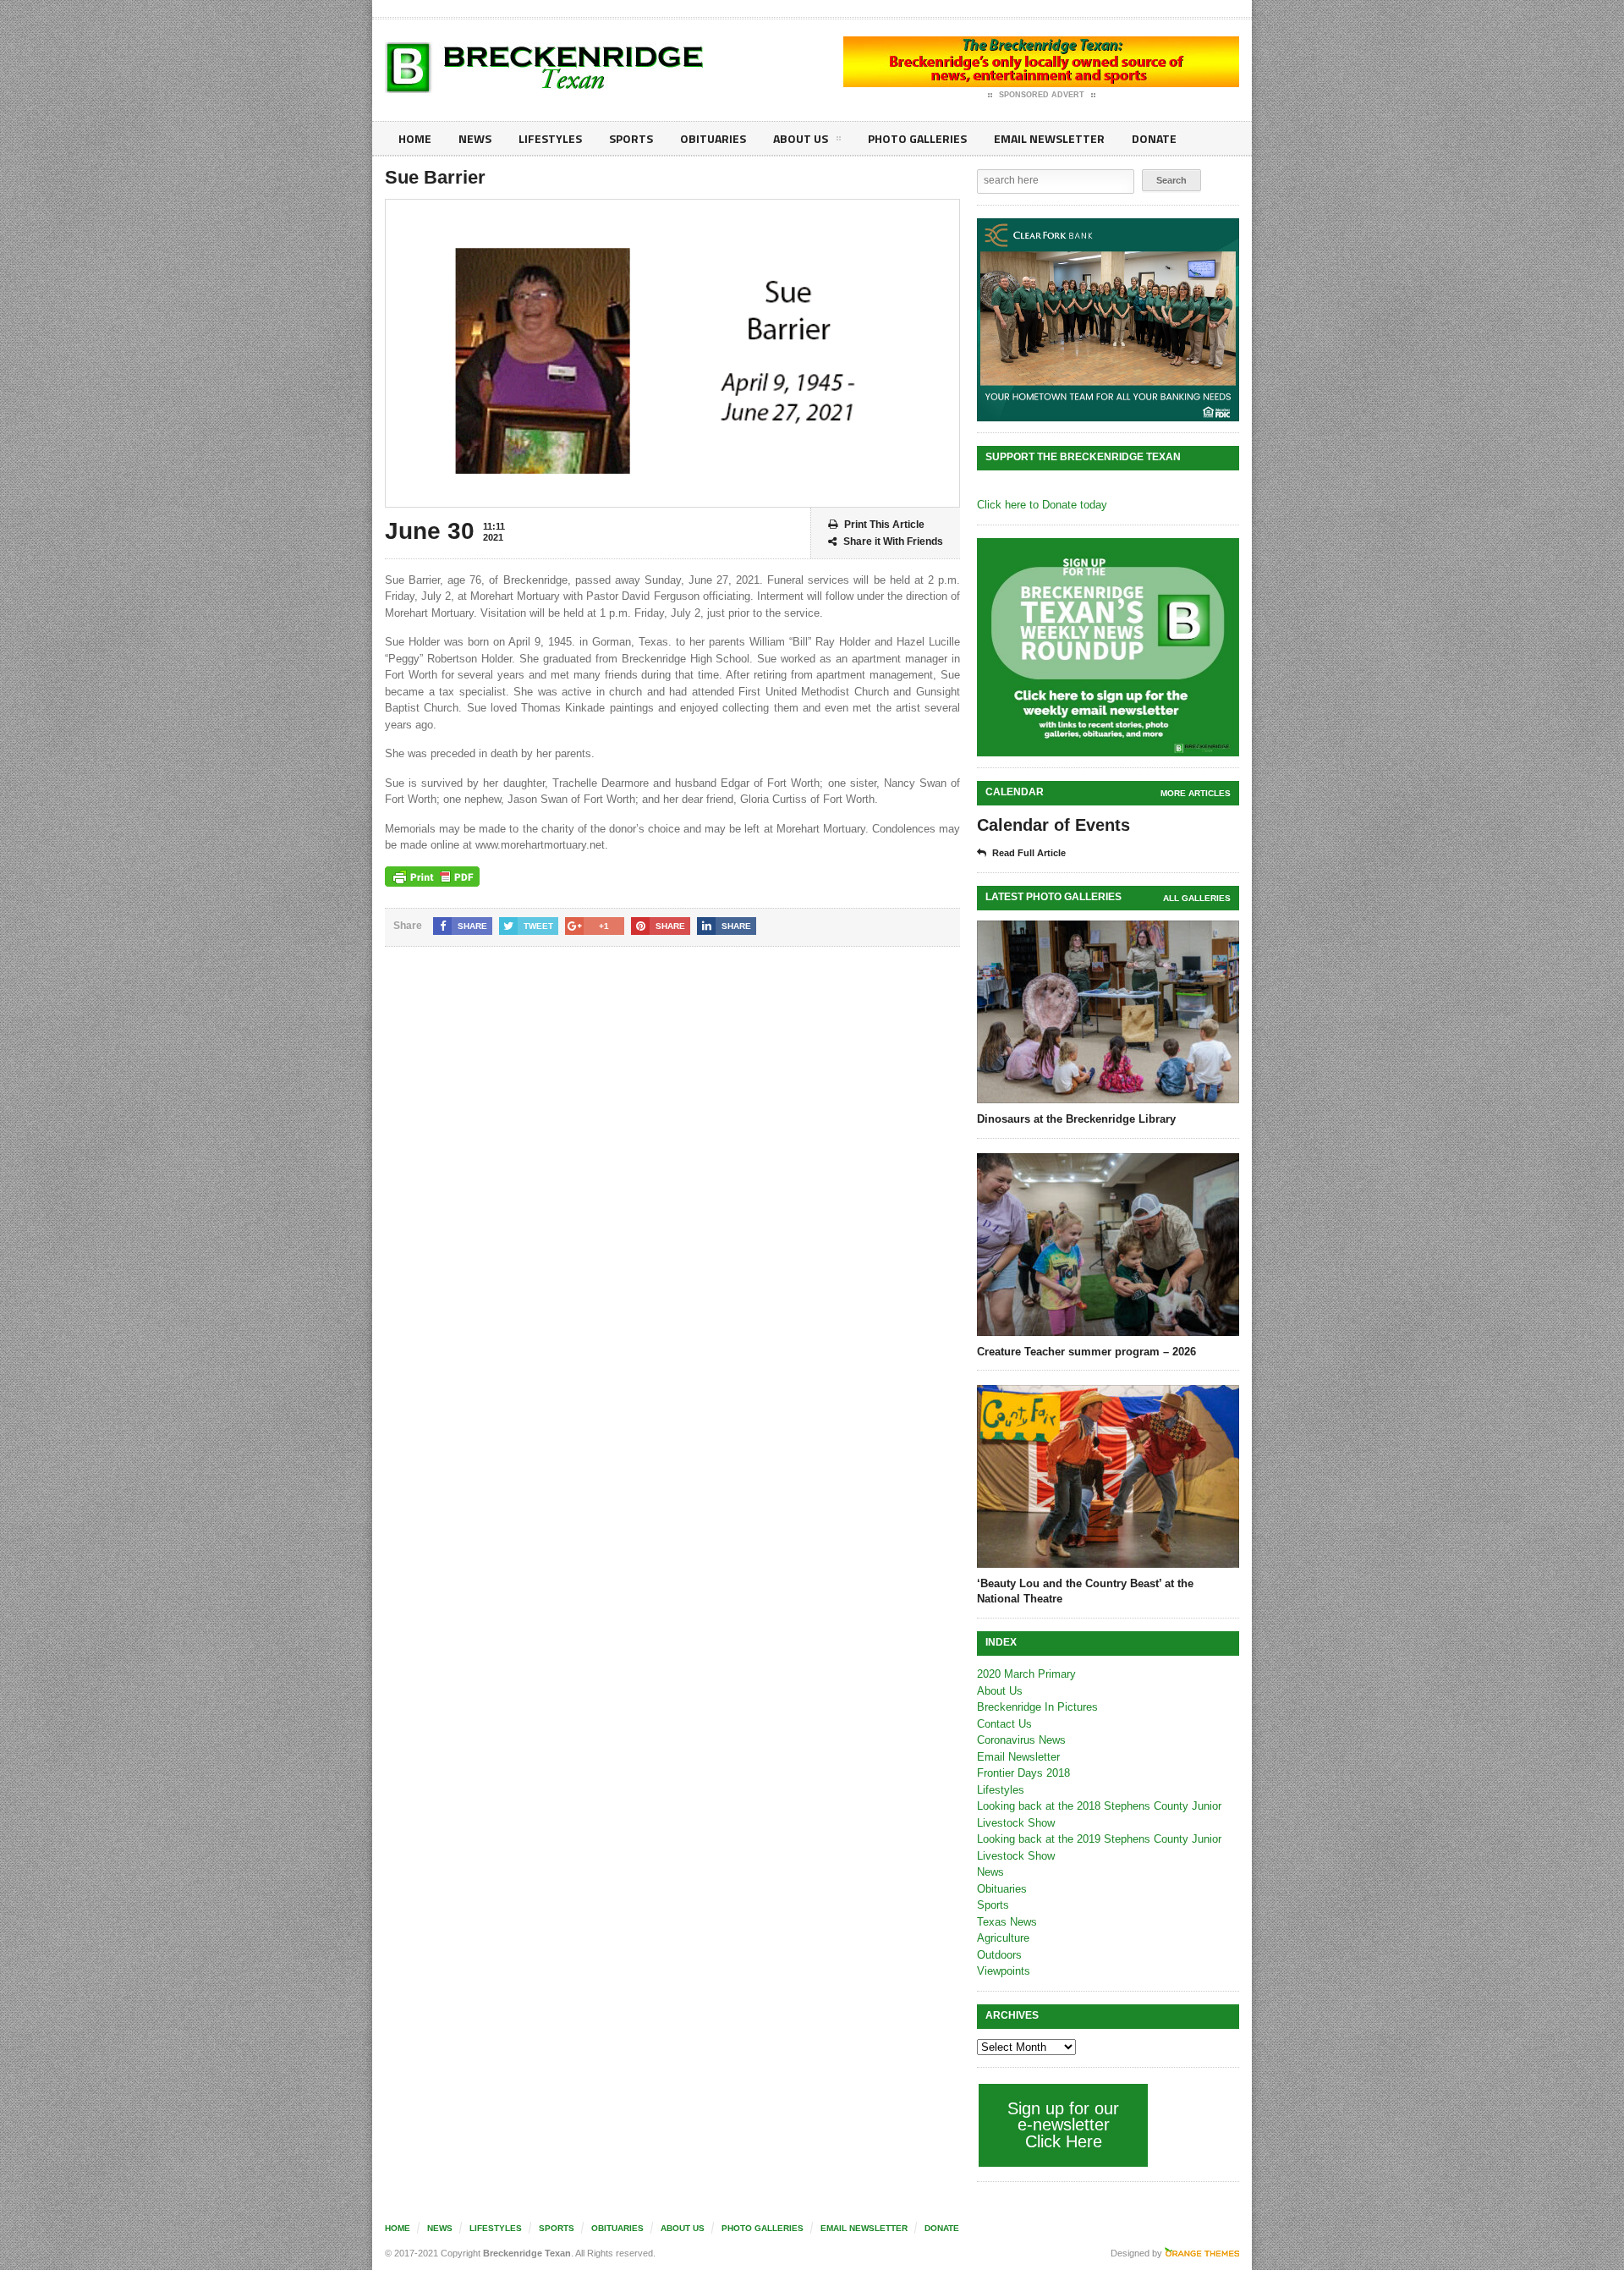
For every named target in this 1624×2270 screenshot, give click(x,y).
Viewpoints (1004, 1971)
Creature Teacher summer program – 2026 (1086, 1352)
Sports (631, 138)
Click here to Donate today (1042, 505)
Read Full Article (1029, 853)
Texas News (1007, 1922)
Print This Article (884, 525)
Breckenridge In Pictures (1037, 1707)
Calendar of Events (1053, 825)
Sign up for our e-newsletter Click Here (1063, 2125)
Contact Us (1004, 1724)
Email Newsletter (1049, 138)
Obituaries (713, 138)
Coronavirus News (1021, 1740)
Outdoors (999, 1955)
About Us (801, 138)
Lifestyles (550, 138)
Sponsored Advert (1042, 95)
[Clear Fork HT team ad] (1108, 320)
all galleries (1197, 898)
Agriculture (1003, 1938)
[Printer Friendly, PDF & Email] (432, 877)
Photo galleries (917, 138)
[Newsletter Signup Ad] (1108, 647)
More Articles (1196, 793)
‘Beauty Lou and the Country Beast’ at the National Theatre (1085, 1591)
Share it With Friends (893, 541)
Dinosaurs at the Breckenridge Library (1076, 1119)
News (475, 138)
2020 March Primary (1026, 1674)
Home (415, 138)
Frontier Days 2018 (1023, 1773)
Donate (1154, 138)
